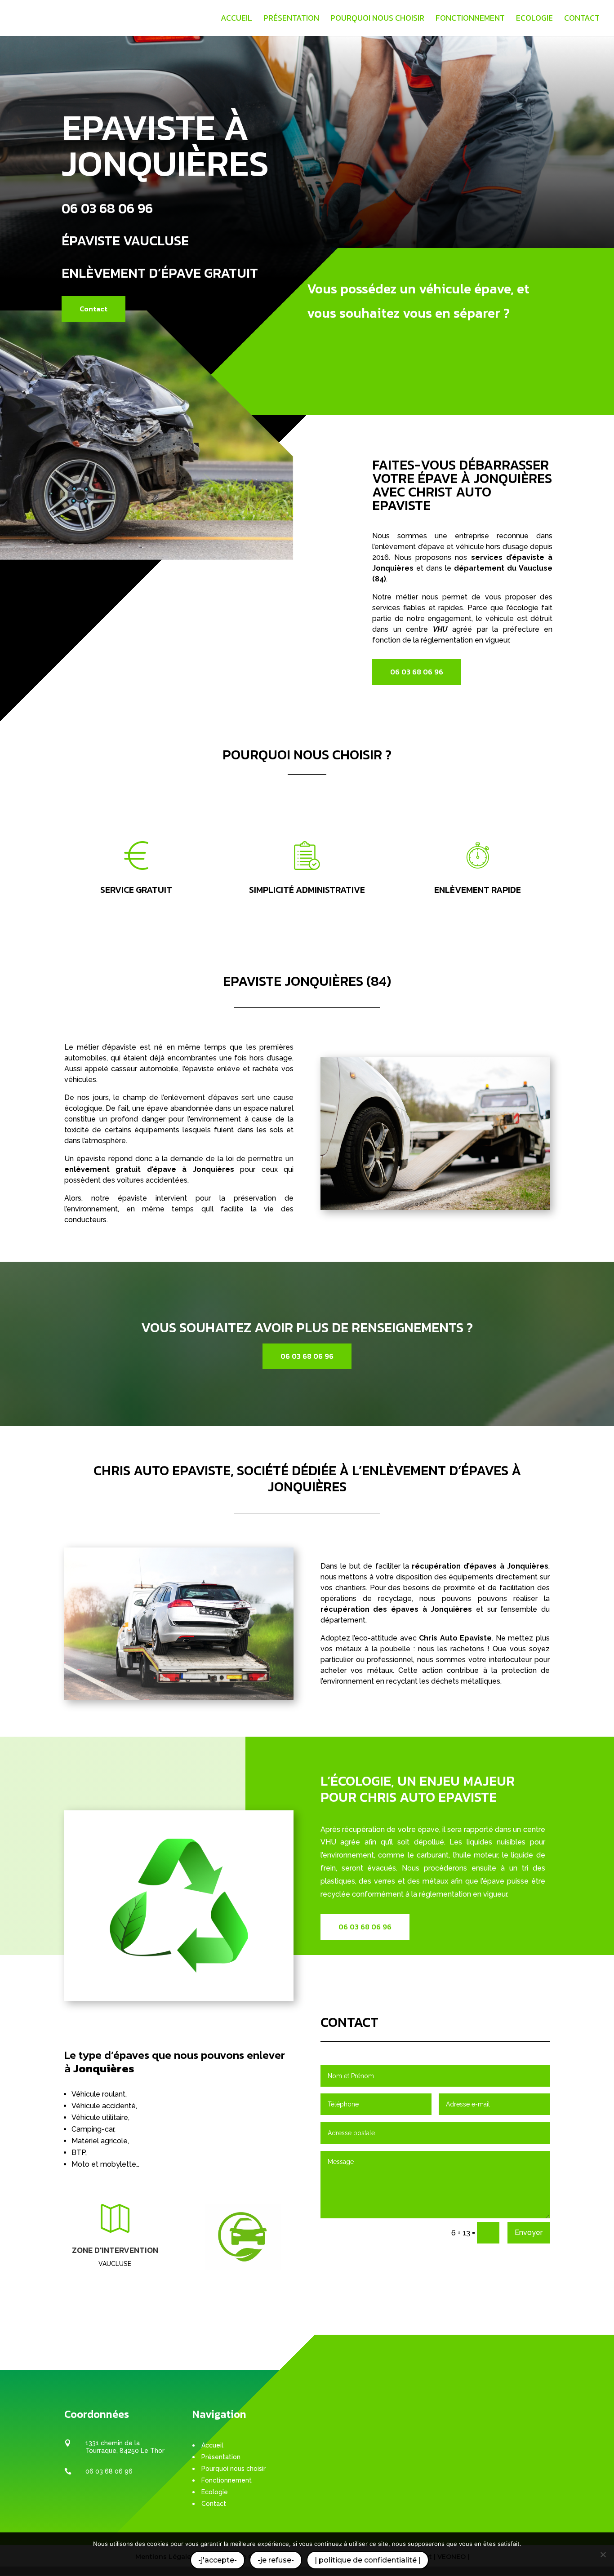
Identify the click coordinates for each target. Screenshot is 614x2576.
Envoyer (529, 2232)
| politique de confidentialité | (368, 2560)
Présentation (291, 19)
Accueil (236, 19)
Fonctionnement (470, 19)
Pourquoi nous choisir (377, 19)
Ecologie (534, 19)
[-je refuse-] (603, 2554)
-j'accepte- (218, 2560)
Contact (582, 19)
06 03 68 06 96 (107, 208)
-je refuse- (276, 2560)
